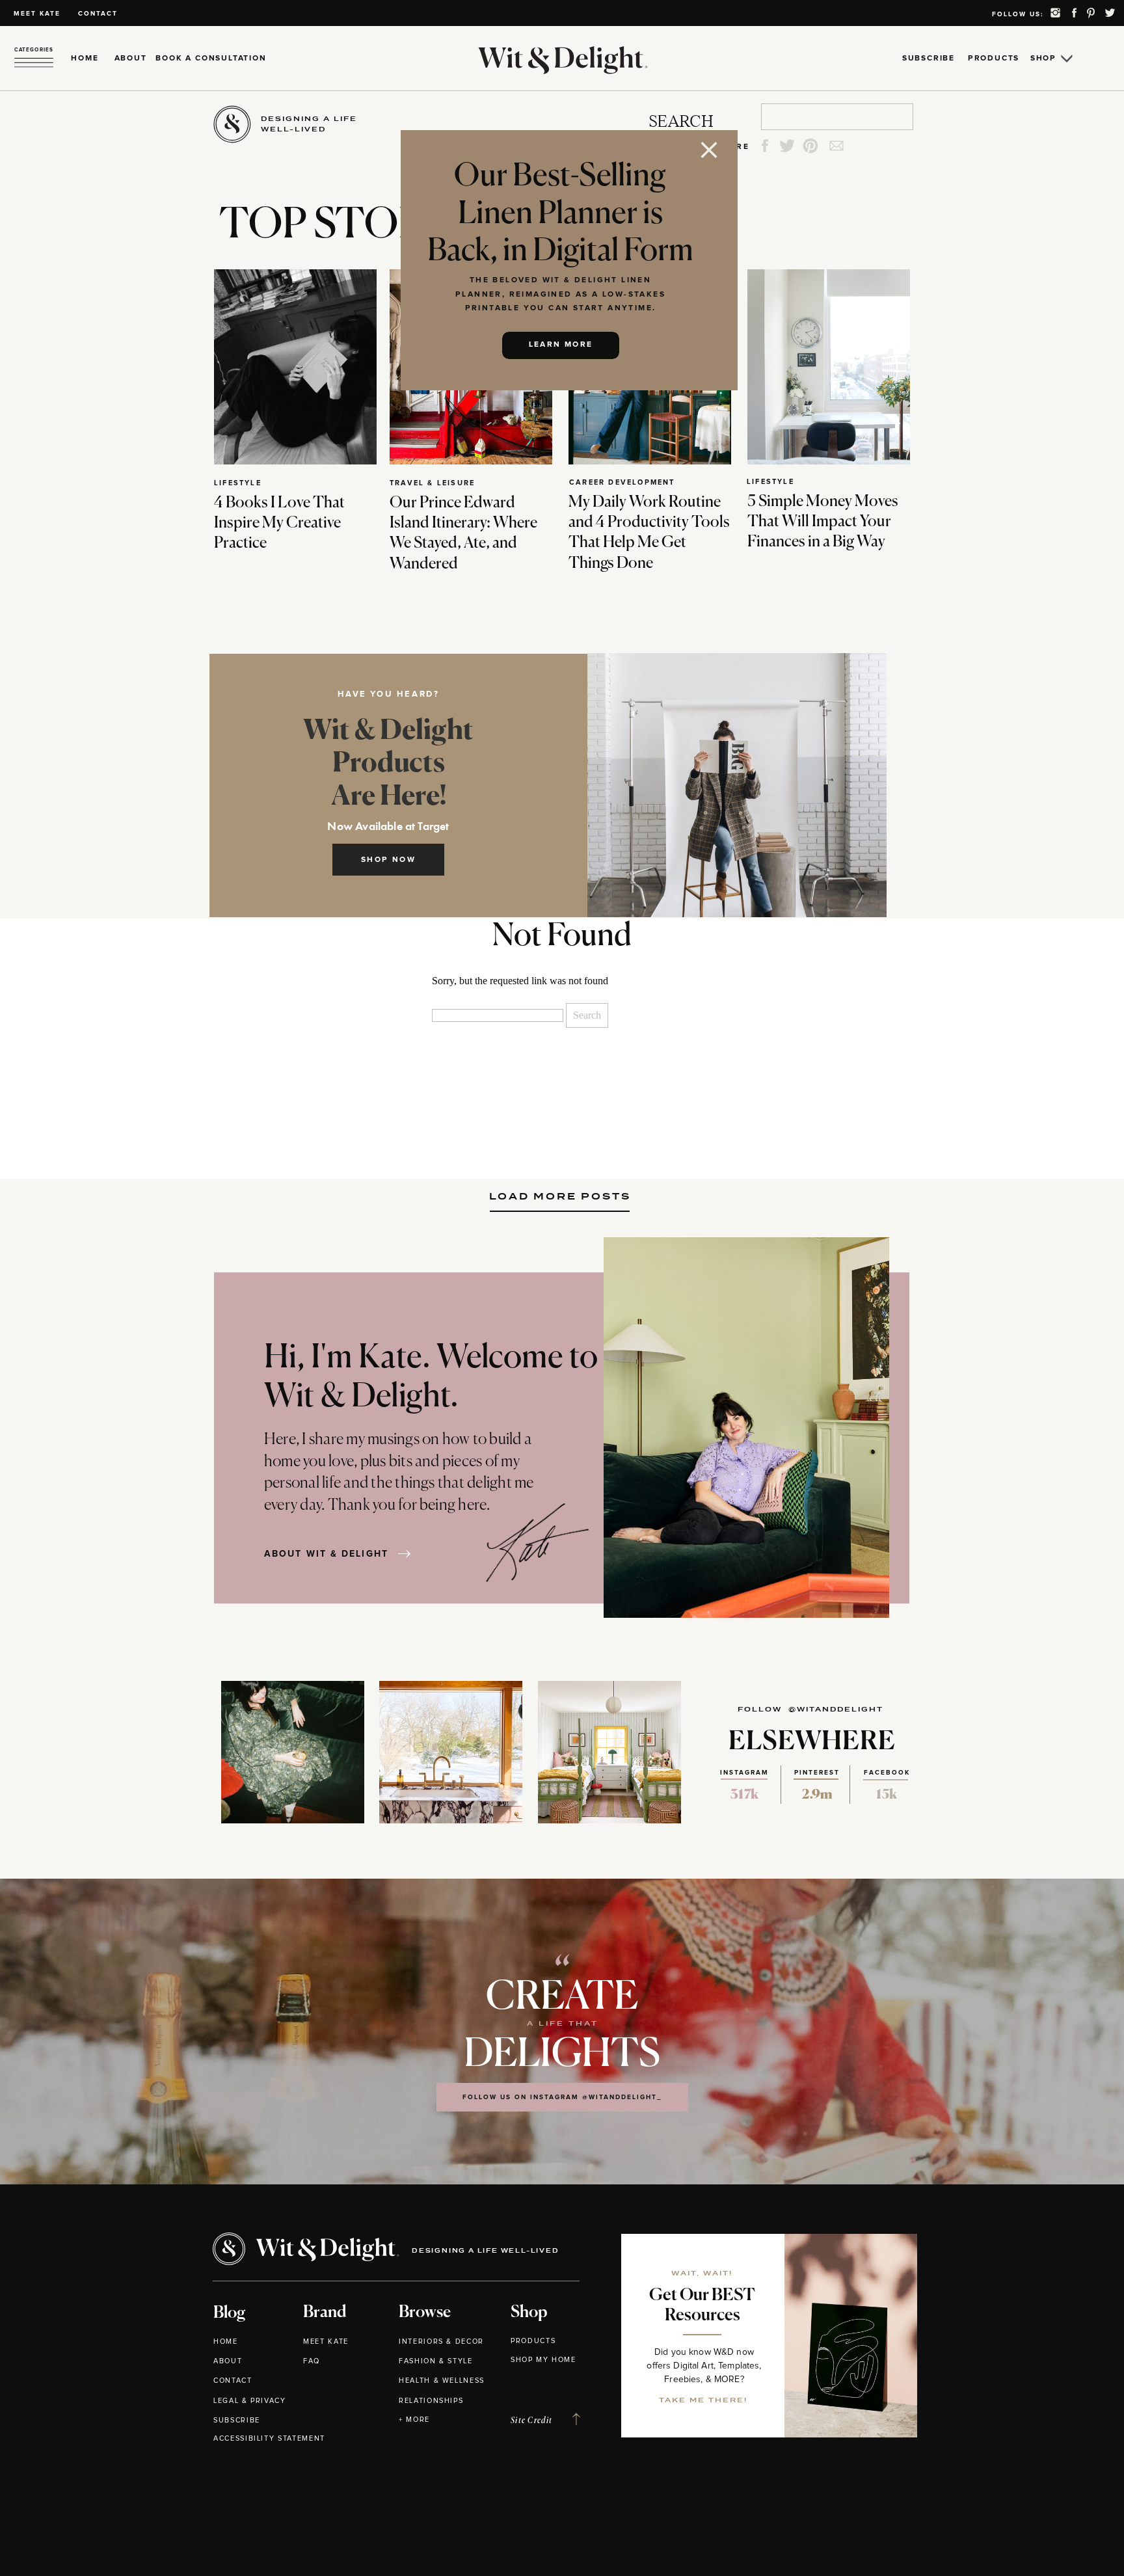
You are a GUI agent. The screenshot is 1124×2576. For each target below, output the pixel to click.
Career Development (622, 482)
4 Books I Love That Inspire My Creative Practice (279, 523)
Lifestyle (238, 483)
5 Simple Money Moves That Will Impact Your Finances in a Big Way (823, 522)
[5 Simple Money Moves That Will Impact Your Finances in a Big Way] (829, 367)
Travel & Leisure (432, 483)
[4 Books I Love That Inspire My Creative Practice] (295, 367)
